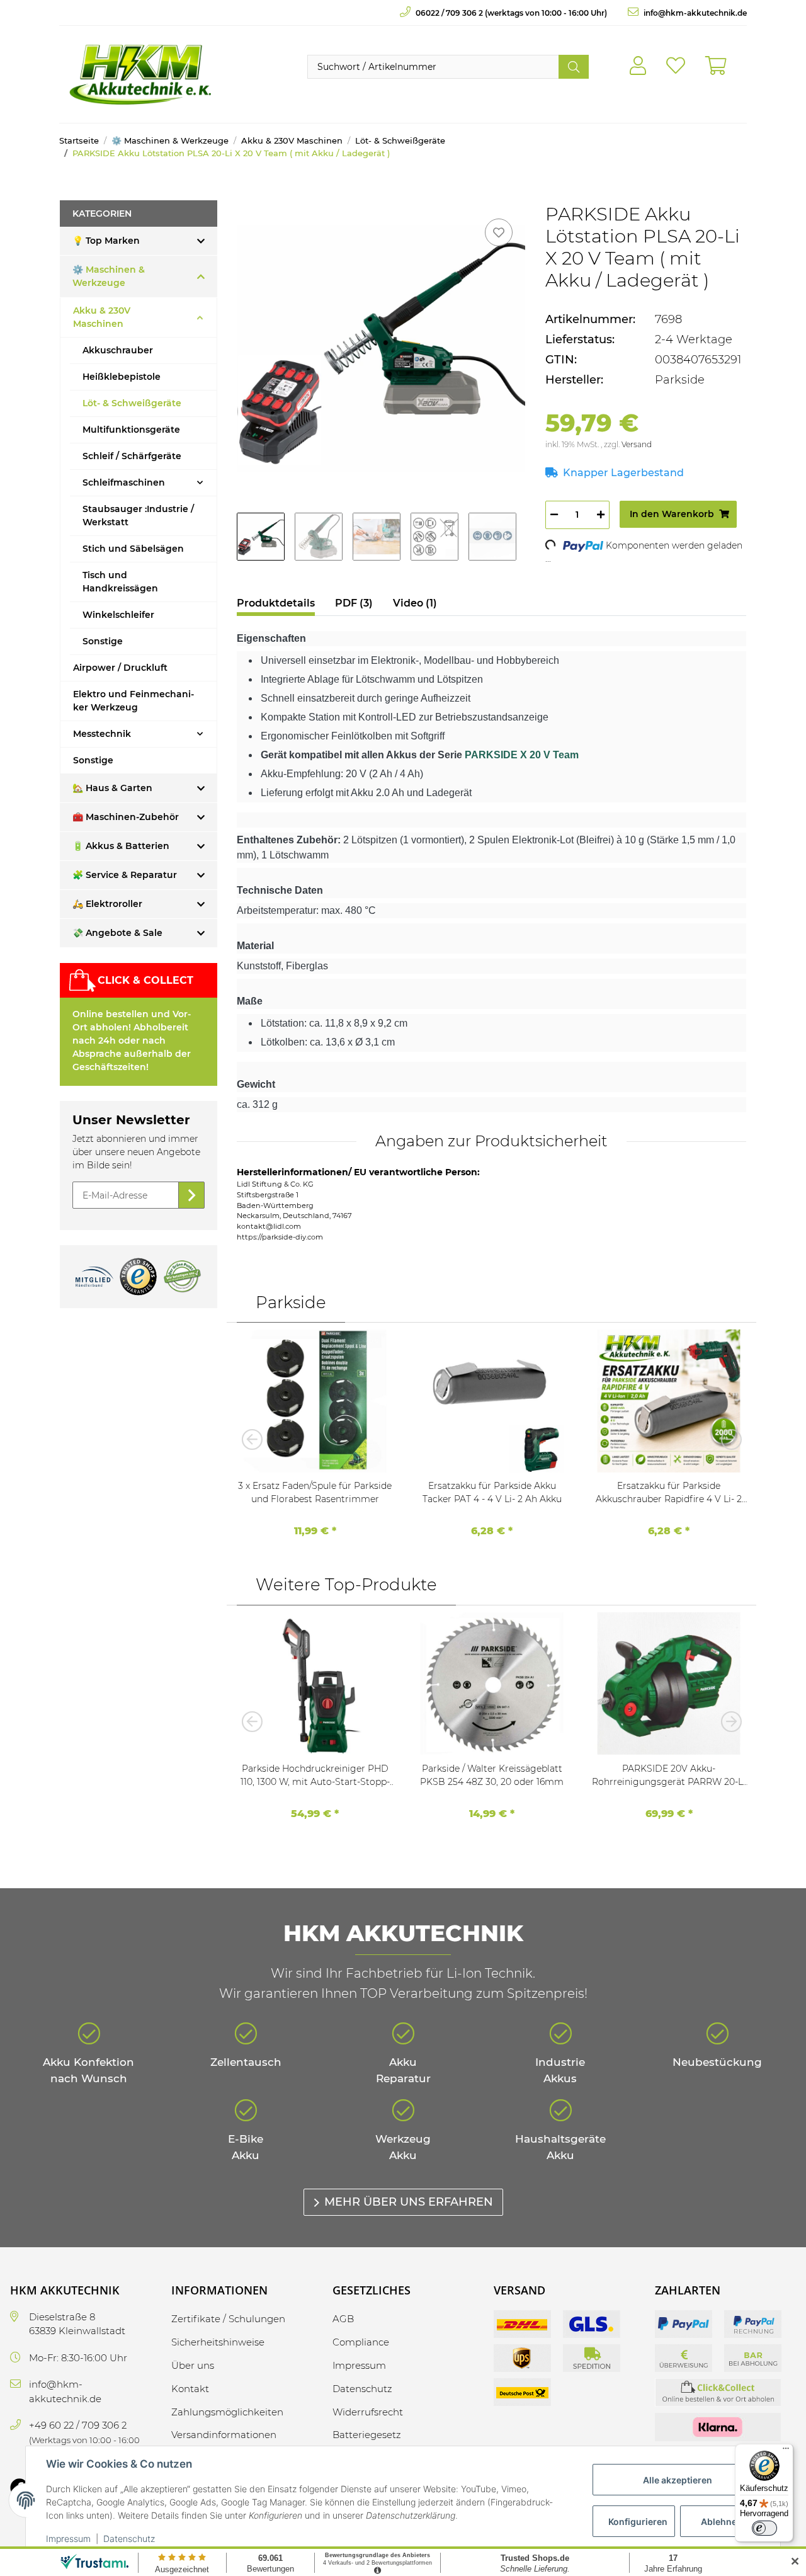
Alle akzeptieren (678, 2480)
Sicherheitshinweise (218, 2342)
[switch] (764, 2528)
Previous (256, 1439)
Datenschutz (129, 2539)
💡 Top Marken (106, 241)
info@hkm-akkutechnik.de (694, 13)
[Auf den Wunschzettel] (499, 232)
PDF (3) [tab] (354, 603)
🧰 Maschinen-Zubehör (126, 817)
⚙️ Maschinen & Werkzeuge (109, 276)
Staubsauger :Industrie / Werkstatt (138, 516)
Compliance (361, 2342)
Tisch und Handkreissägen (120, 582)
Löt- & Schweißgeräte (132, 403)
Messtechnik (102, 734)
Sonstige (103, 641)
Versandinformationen (224, 2435)
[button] (638, 66)
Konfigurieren (638, 2522)
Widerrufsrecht (368, 2412)
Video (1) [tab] (415, 603)
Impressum (68, 2539)
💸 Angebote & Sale (117, 933)
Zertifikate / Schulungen (228, 2319)
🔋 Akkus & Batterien (121, 846)
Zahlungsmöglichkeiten (227, 2412)
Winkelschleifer (118, 615)
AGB (343, 2319)
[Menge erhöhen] (601, 515)
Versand (637, 444)
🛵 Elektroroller (107, 904)
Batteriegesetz (367, 2435)
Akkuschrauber (118, 350)
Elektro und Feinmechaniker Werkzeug (133, 701)
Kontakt (190, 2389)
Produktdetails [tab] (276, 603)
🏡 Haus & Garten (112, 788)
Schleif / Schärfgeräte (132, 456)
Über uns (193, 2365)
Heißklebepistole (122, 377)
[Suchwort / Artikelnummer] (574, 67)
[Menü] (786, 2451)
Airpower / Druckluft (120, 668)
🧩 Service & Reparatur (125, 875)
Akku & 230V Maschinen (102, 317)
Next (727, 1439)
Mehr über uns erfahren (409, 2202)
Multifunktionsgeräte (131, 430)
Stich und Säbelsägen (133, 549)
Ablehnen (722, 2522)
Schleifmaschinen (124, 482)
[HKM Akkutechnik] (140, 74)
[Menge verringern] (554, 515)
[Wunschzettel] (676, 66)
